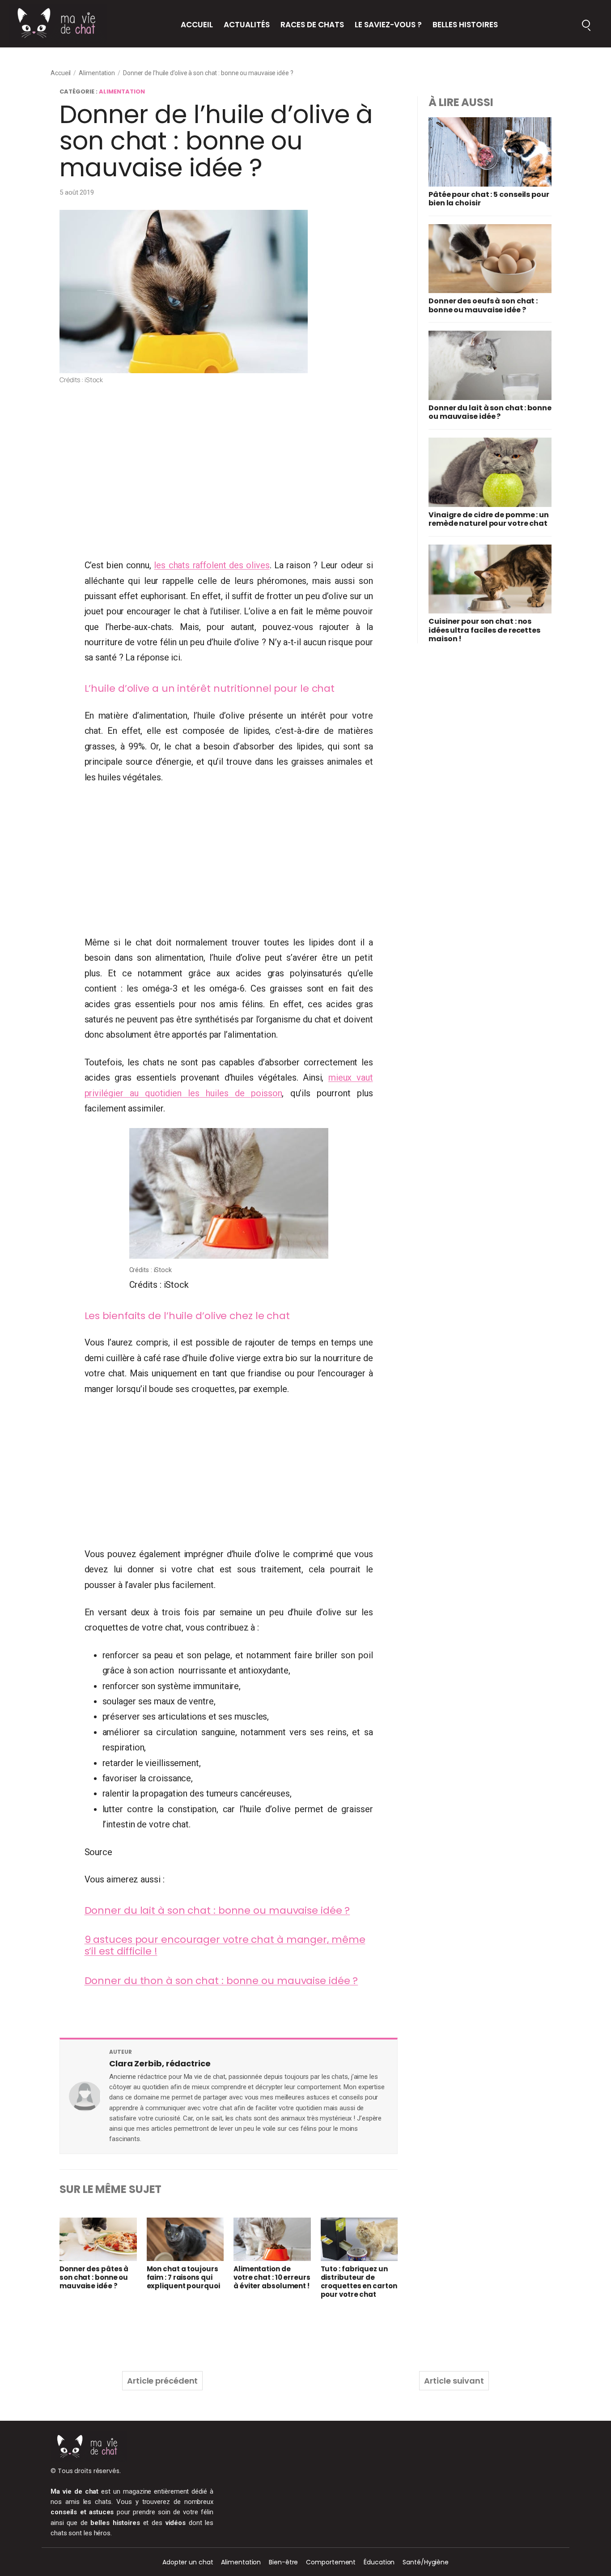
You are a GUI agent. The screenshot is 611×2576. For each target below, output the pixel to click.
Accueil (197, 25)
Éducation (379, 2562)
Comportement (331, 2562)
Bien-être (283, 2562)
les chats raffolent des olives (212, 565)
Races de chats (312, 25)
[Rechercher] (586, 24)
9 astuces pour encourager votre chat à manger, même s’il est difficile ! (225, 1945)
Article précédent (162, 2381)
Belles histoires (465, 25)
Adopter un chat (188, 2562)
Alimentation (97, 73)
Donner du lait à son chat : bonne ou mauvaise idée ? (217, 1910)
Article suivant (454, 2381)
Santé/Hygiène (426, 2562)
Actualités (247, 25)
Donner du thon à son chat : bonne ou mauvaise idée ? (221, 1981)
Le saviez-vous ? (388, 25)
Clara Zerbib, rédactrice (160, 2063)
